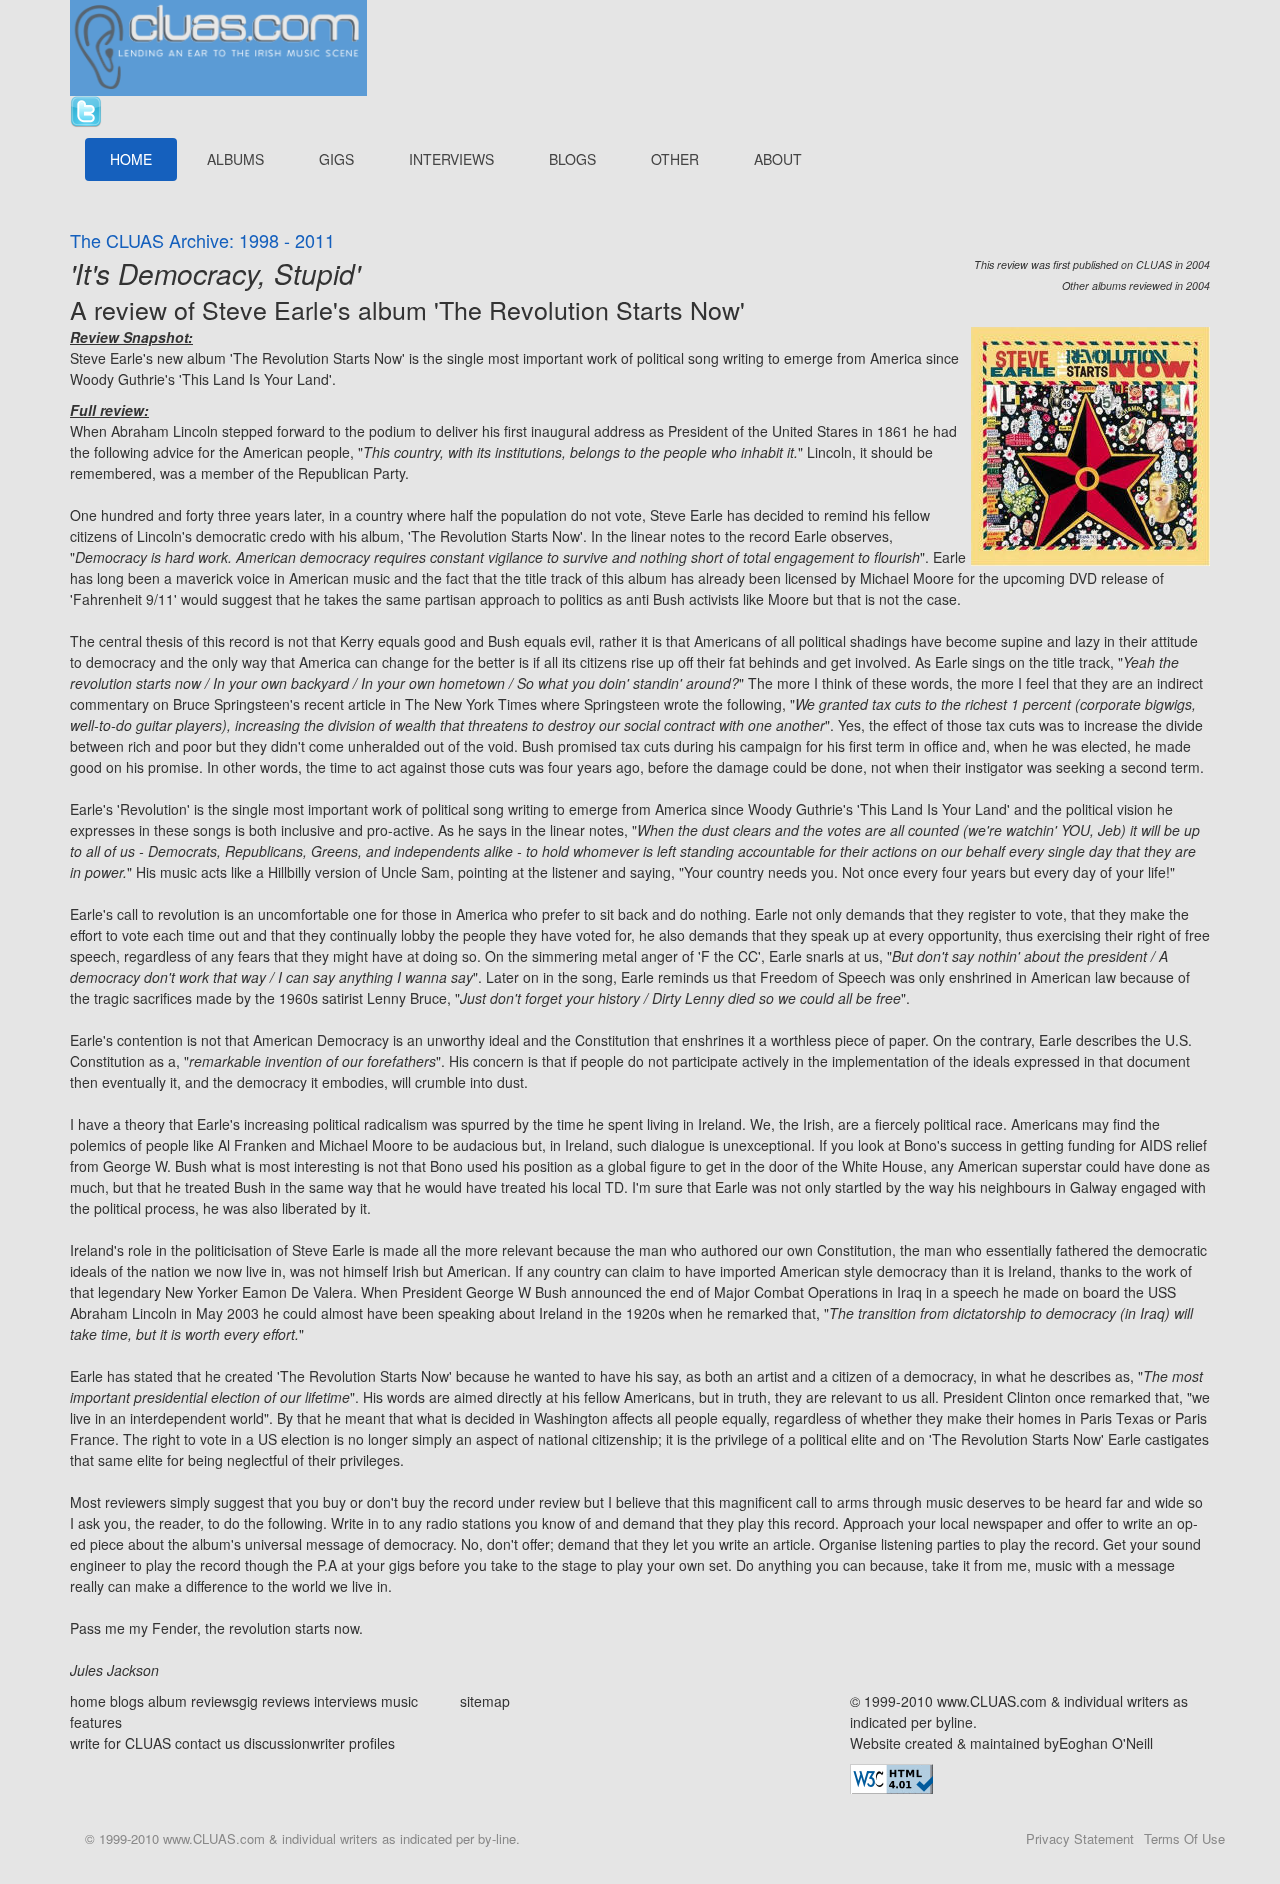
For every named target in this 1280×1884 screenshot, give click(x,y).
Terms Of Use (1184, 1838)
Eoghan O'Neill (1106, 1743)
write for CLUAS (120, 1743)
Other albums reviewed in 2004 (1136, 285)
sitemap (485, 1701)
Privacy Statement (1080, 1838)
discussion (277, 1743)
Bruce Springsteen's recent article (279, 704)
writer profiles (352, 1743)
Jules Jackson (114, 1670)
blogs (127, 1701)
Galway (1093, 1187)
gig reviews (274, 1701)
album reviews (193, 1701)
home (88, 1701)
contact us (207, 1743)
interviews (345, 1701)
